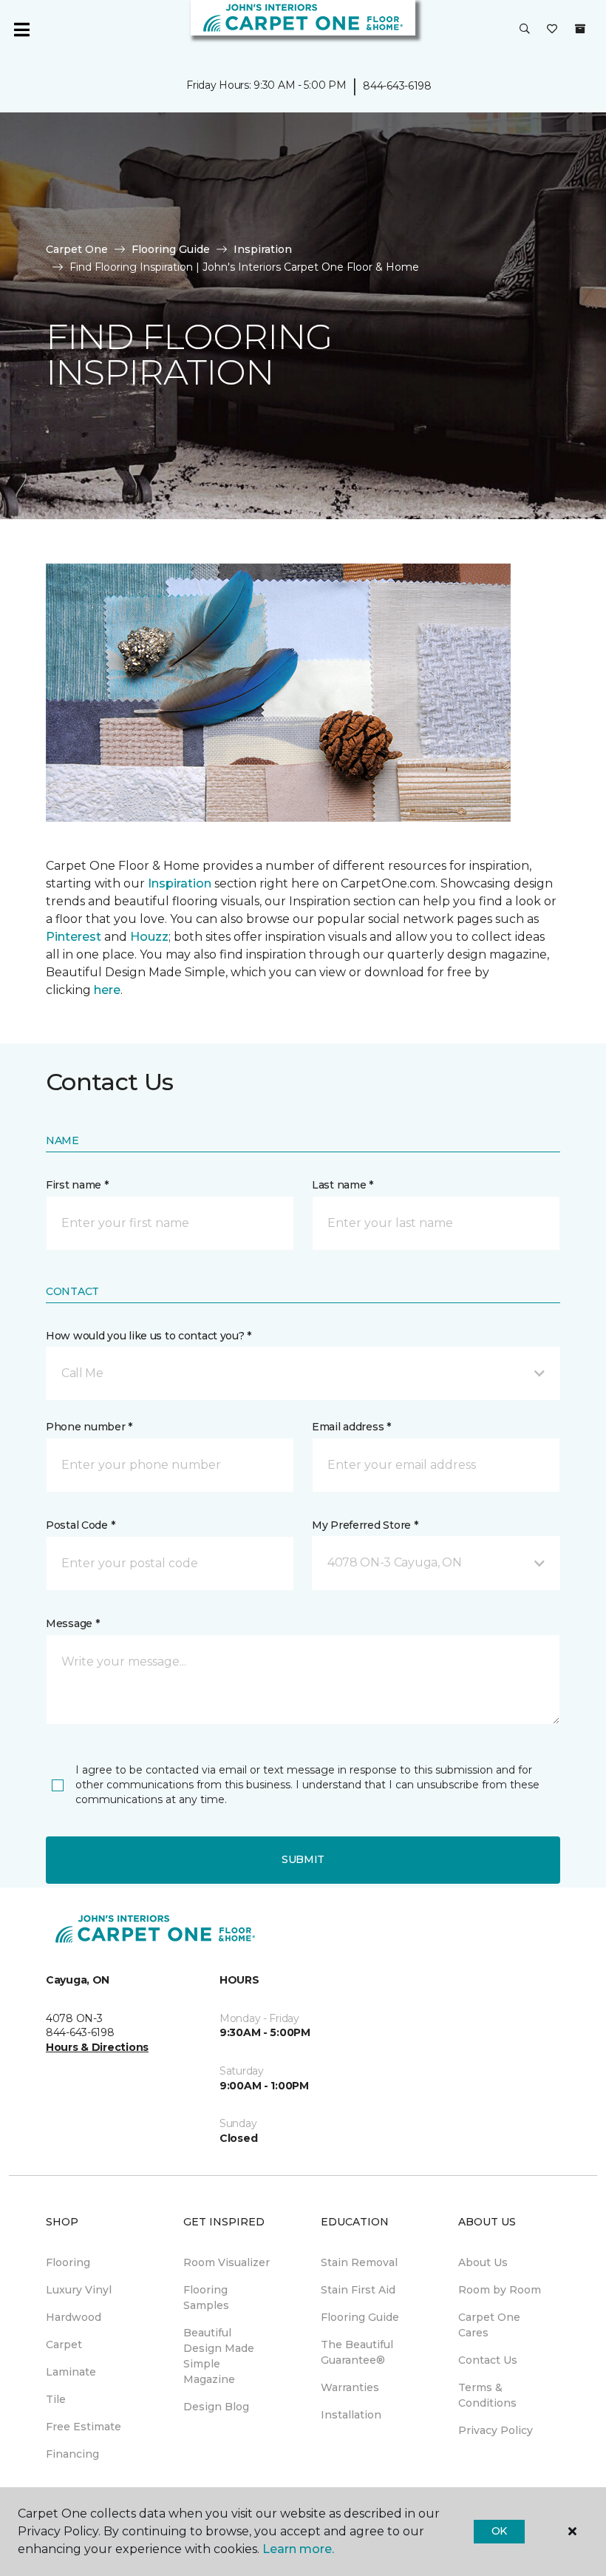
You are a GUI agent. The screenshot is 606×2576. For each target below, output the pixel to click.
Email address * (351, 1427)
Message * (72, 1623)
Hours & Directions (97, 2047)
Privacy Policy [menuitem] (496, 2430)
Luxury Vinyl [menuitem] (79, 2290)
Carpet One (77, 249)
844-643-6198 (397, 86)
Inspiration (263, 249)
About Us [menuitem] (483, 2262)
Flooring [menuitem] (68, 2262)
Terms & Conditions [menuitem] (487, 2395)
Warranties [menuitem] (350, 2387)
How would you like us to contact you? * (149, 1336)
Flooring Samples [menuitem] (206, 2298)
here (107, 990)
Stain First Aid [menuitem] (358, 2290)
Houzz (149, 937)
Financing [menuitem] (72, 2454)
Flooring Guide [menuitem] (360, 2317)
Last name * (343, 1185)
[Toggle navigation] (21, 30)
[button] (525, 30)
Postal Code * (80, 1525)
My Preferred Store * (365, 1525)
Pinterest (74, 937)
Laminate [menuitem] (71, 2372)
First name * (77, 1185)
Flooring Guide (171, 249)
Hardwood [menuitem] (74, 2317)
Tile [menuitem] (56, 2399)
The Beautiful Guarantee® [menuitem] (357, 2352)
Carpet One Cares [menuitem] (489, 2325)
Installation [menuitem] (351, 2415)
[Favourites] (552, 30)
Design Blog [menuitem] (216, 2407)
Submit (303, 1859)
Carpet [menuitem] (64, 2345)
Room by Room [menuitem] (500, 2290)
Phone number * (89, 1427)
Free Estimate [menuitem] (84, 2427)
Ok (499, 2531)
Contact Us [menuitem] (488, 2360)
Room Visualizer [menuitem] (227, 2262)
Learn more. (298, 2549)
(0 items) (580, 29)
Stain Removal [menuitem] (359, 2262)
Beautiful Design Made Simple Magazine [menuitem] (219, 2356)
